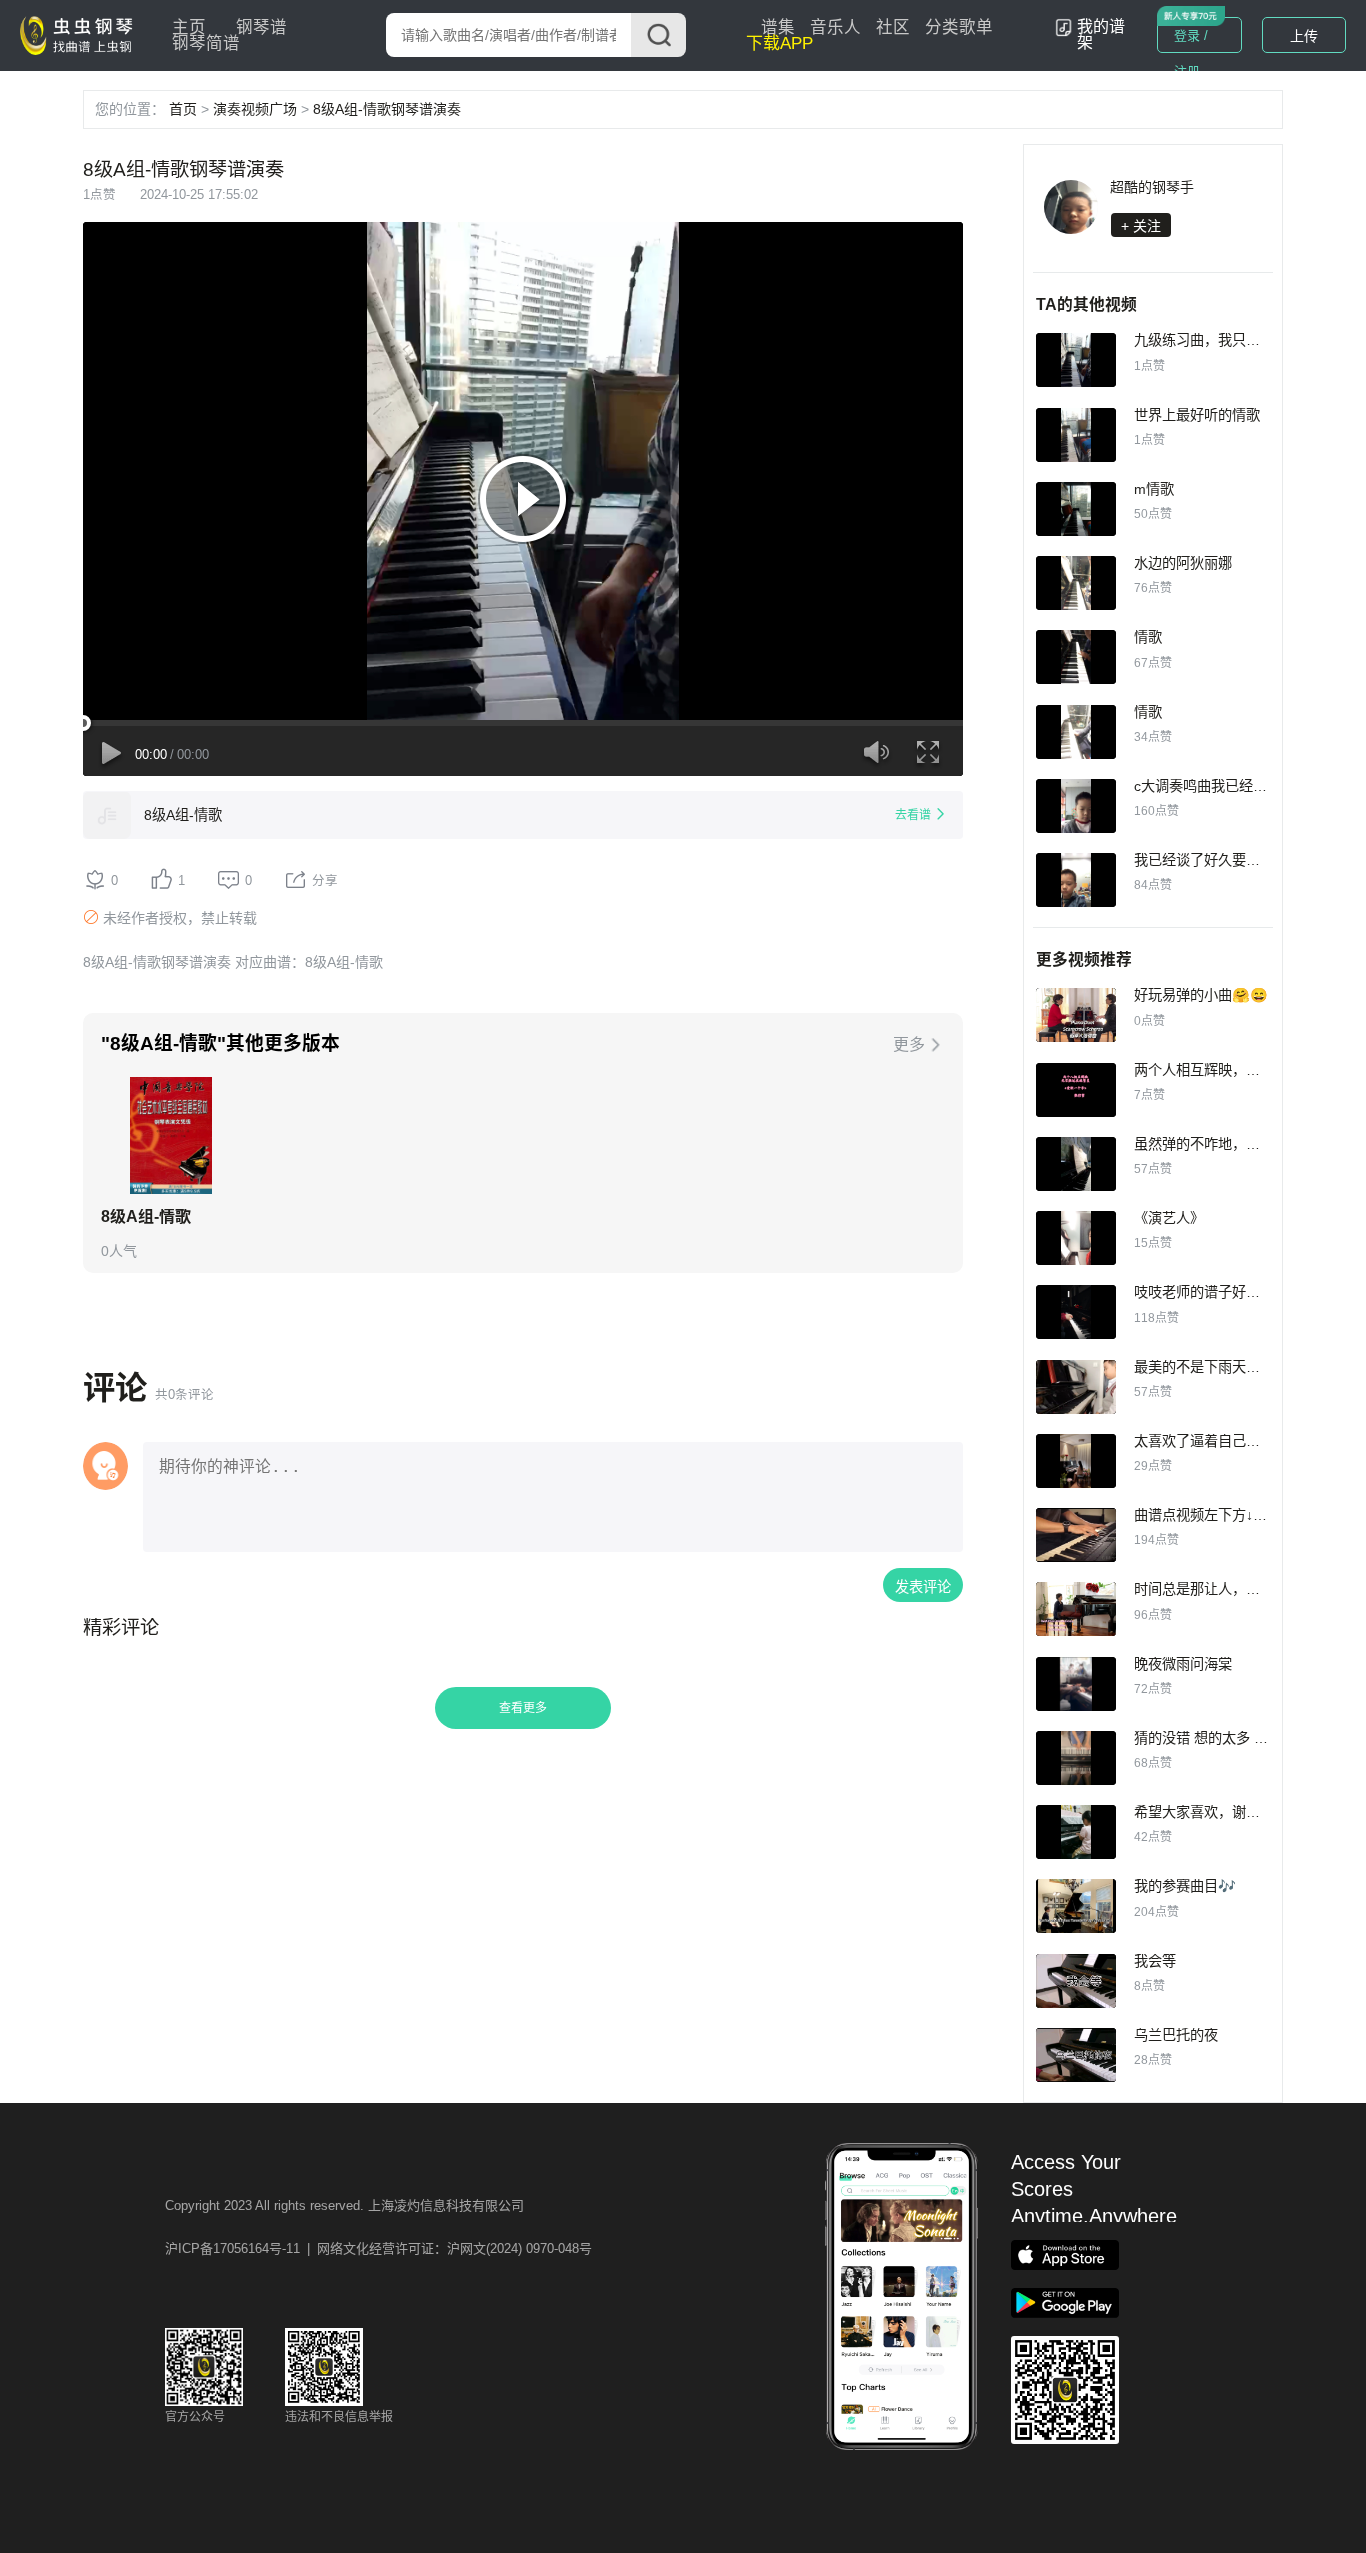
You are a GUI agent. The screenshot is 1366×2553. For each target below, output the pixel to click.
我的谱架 (1101, 34)
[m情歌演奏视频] (1076, 509)
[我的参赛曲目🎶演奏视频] (1076, 1906)
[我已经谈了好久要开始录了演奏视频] (1076, 880)
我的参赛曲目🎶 (1185, 1886)
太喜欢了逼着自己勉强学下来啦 (1232, 1441)
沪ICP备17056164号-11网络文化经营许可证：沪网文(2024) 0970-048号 (378, 2248)
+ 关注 (1141, 226)
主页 (189, 27)
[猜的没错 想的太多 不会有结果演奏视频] (1076, 1758)
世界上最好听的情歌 (1197, 415)
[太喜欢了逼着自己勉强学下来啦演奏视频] (1076, 1461)
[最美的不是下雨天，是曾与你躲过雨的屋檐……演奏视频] (1076, 1387)
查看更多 (523, 1708)
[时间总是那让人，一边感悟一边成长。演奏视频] (1076, 1609)
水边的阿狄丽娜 (1183, 563)
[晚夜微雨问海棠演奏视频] (1076, 1684)
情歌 (1148, 637)
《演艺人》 (1169, 1218)
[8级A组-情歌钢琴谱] (170, 1135)
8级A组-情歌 (183, 815)
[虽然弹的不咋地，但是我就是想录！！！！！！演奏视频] (1076, 1164)
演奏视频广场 (255, 109)
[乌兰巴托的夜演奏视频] (1076, 2055)
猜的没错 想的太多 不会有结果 (1229, 1738)
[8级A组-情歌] (107, 815)
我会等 (1155, 1961)
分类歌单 (959, 27)
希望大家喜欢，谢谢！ (1204, 1812)
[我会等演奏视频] (1076, 1981)
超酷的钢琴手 (1152, 187)
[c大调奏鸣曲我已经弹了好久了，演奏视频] (1076, 806)
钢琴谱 (261, 27)
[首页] (81, 34)
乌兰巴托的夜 (1176, 2035)
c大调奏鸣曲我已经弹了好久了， (1235, 786)
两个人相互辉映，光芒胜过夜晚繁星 (1246, 1070)
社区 (893, 27)
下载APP (779, 43)
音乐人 (835, 27)
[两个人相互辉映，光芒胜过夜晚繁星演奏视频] (1076, 1090)
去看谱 (913, 815)
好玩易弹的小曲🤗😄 (1201, 995)
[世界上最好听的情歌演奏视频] (1076, 435)
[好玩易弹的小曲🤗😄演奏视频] (1076, 1015)
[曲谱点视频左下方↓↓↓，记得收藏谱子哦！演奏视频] (1076, 1535)
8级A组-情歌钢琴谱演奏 (387, 109)
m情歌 (1154, 489)
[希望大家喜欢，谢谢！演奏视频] (1076, 1832)
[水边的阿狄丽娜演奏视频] (1076, 583)
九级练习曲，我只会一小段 (1218, 340)
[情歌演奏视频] (1076, 657)
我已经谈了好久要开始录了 (1218, 860)
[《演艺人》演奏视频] (1076, 1238)
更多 (909, 1044)
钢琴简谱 (206, 43)
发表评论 (923, 1587)
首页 (183, 109)
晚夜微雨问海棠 (1183, 1664)
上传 (1304, 36)
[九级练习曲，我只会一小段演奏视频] (1076, 360)
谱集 (778, 27)
